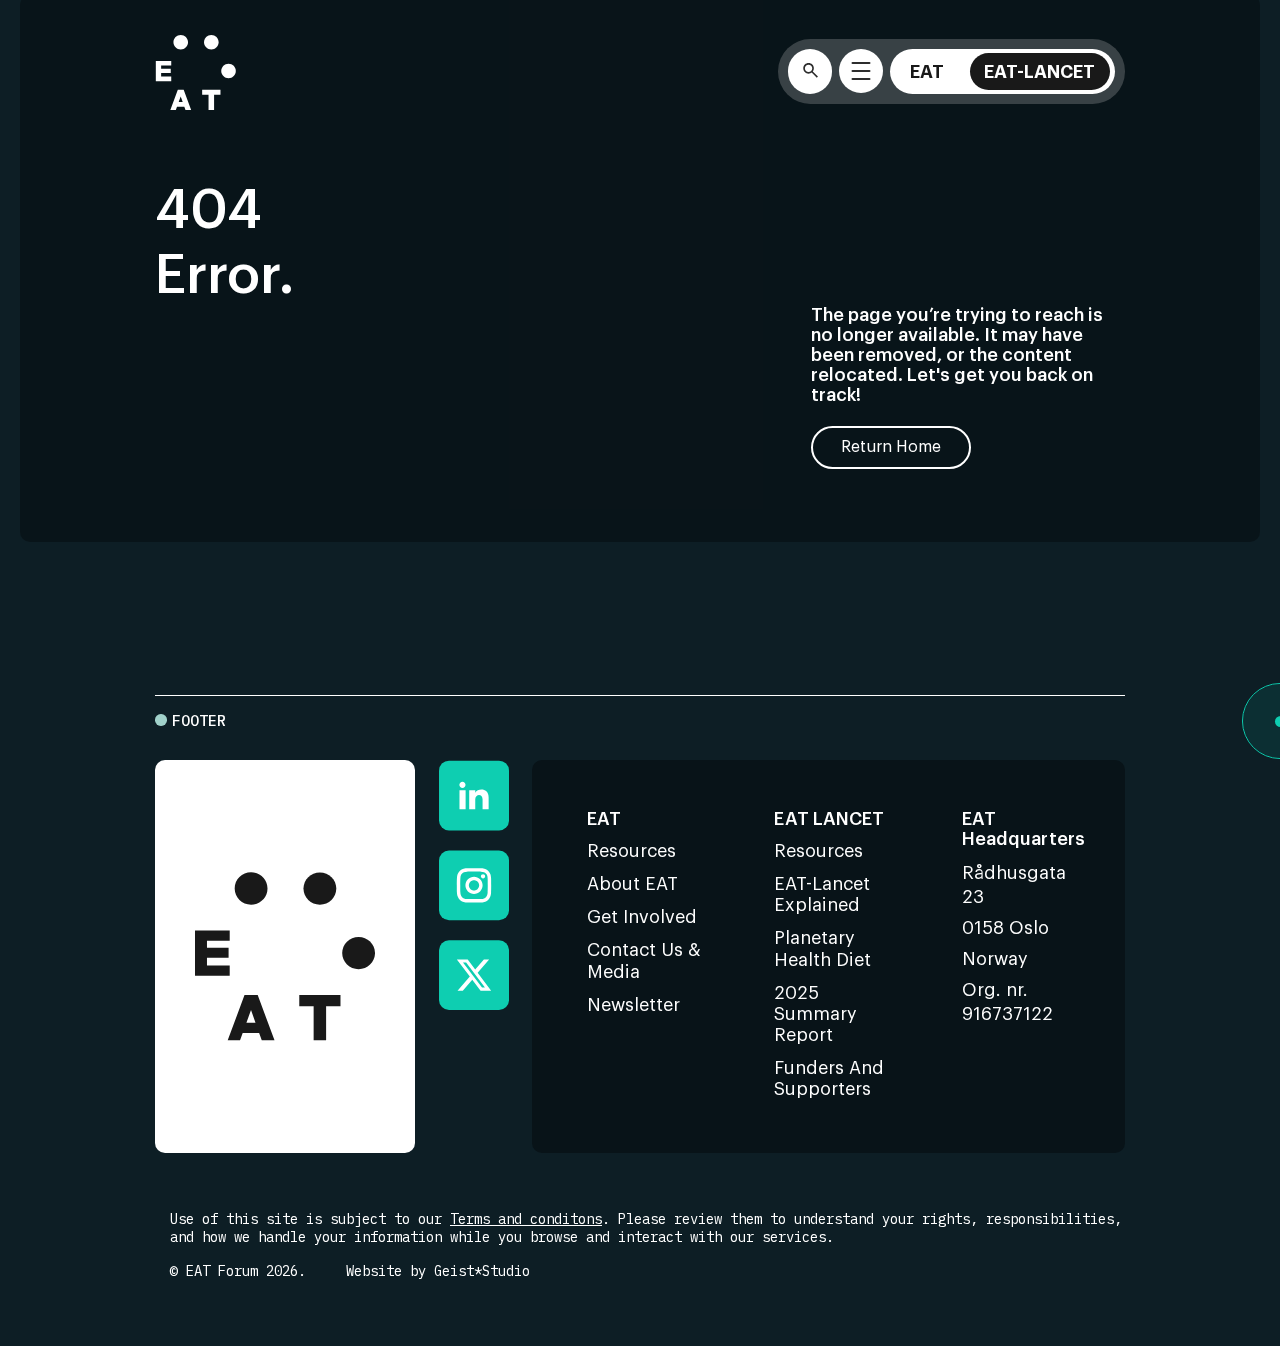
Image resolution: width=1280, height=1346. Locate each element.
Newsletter (633, 1005)
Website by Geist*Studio (438, 1271)
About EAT (632, 884)
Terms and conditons (526, 1219)
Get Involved (642, 917)
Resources (631, 851)
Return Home (891, 447)
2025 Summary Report (815, 1014)
